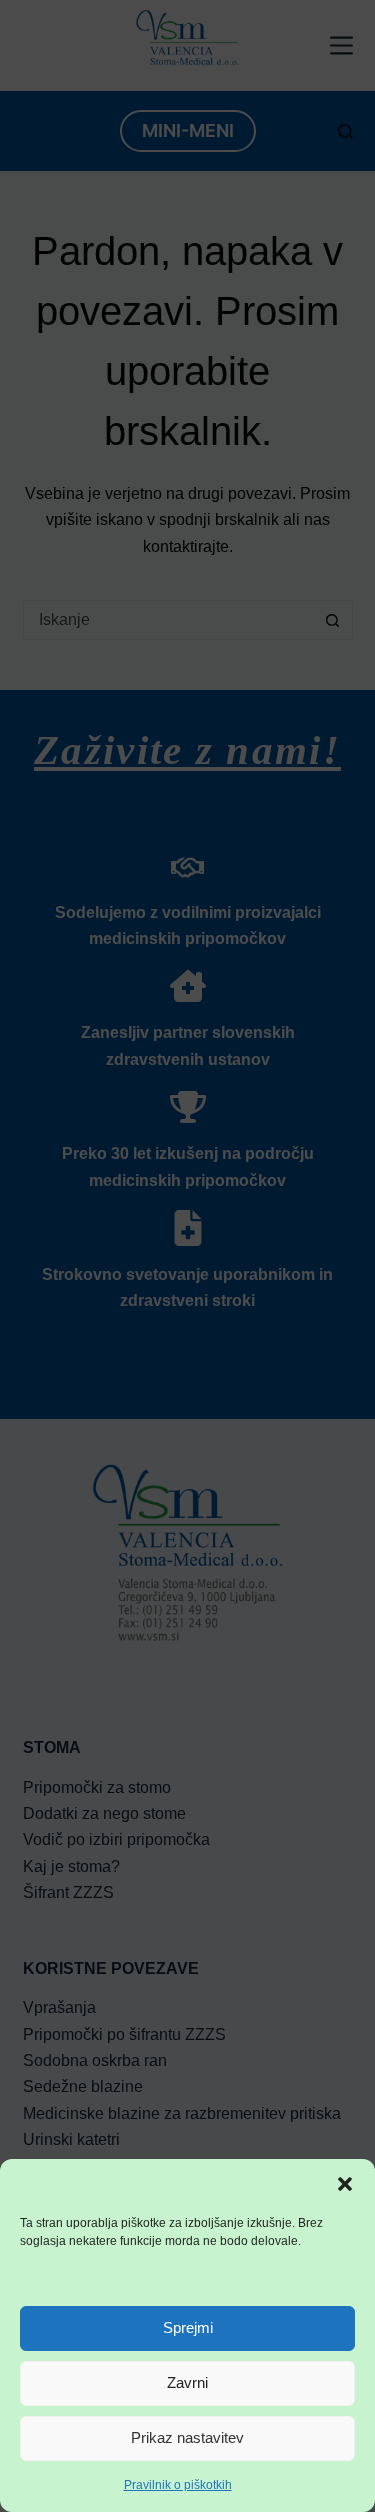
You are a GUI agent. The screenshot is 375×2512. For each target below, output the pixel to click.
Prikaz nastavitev (187, 2437)
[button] (345, 2184)
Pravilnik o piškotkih (178, 2485)
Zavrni (187, 2382)
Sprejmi (188, 2327)
